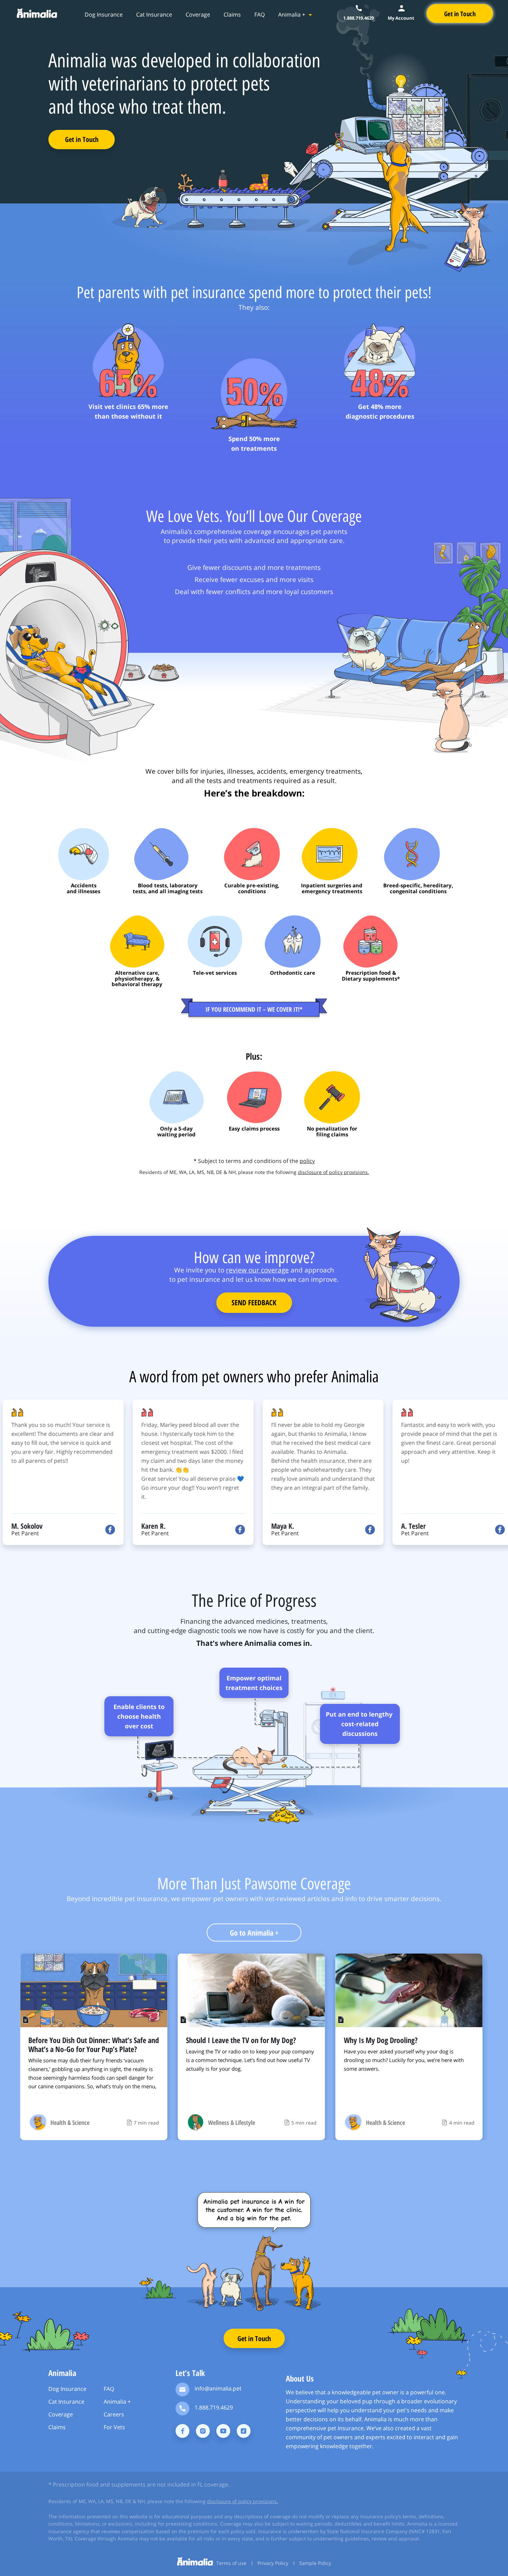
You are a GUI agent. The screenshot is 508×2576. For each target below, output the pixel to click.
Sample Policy (315, 2563)
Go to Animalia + (254, 1933)
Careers (114, 2414)
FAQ (260, 15)
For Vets (114, 2427)
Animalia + (292, 15)
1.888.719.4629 (214, 2407)
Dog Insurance (104, 15)
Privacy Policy (273, 2563)
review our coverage (257, 1270)
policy (307, 1161)
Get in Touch (82, 139)
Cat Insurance (154, 15)
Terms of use (231, 2563)
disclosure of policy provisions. (333, 1172)
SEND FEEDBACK (254, 1303)
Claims (232, 15)
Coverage (198, 15)
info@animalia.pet (218, 2388)
